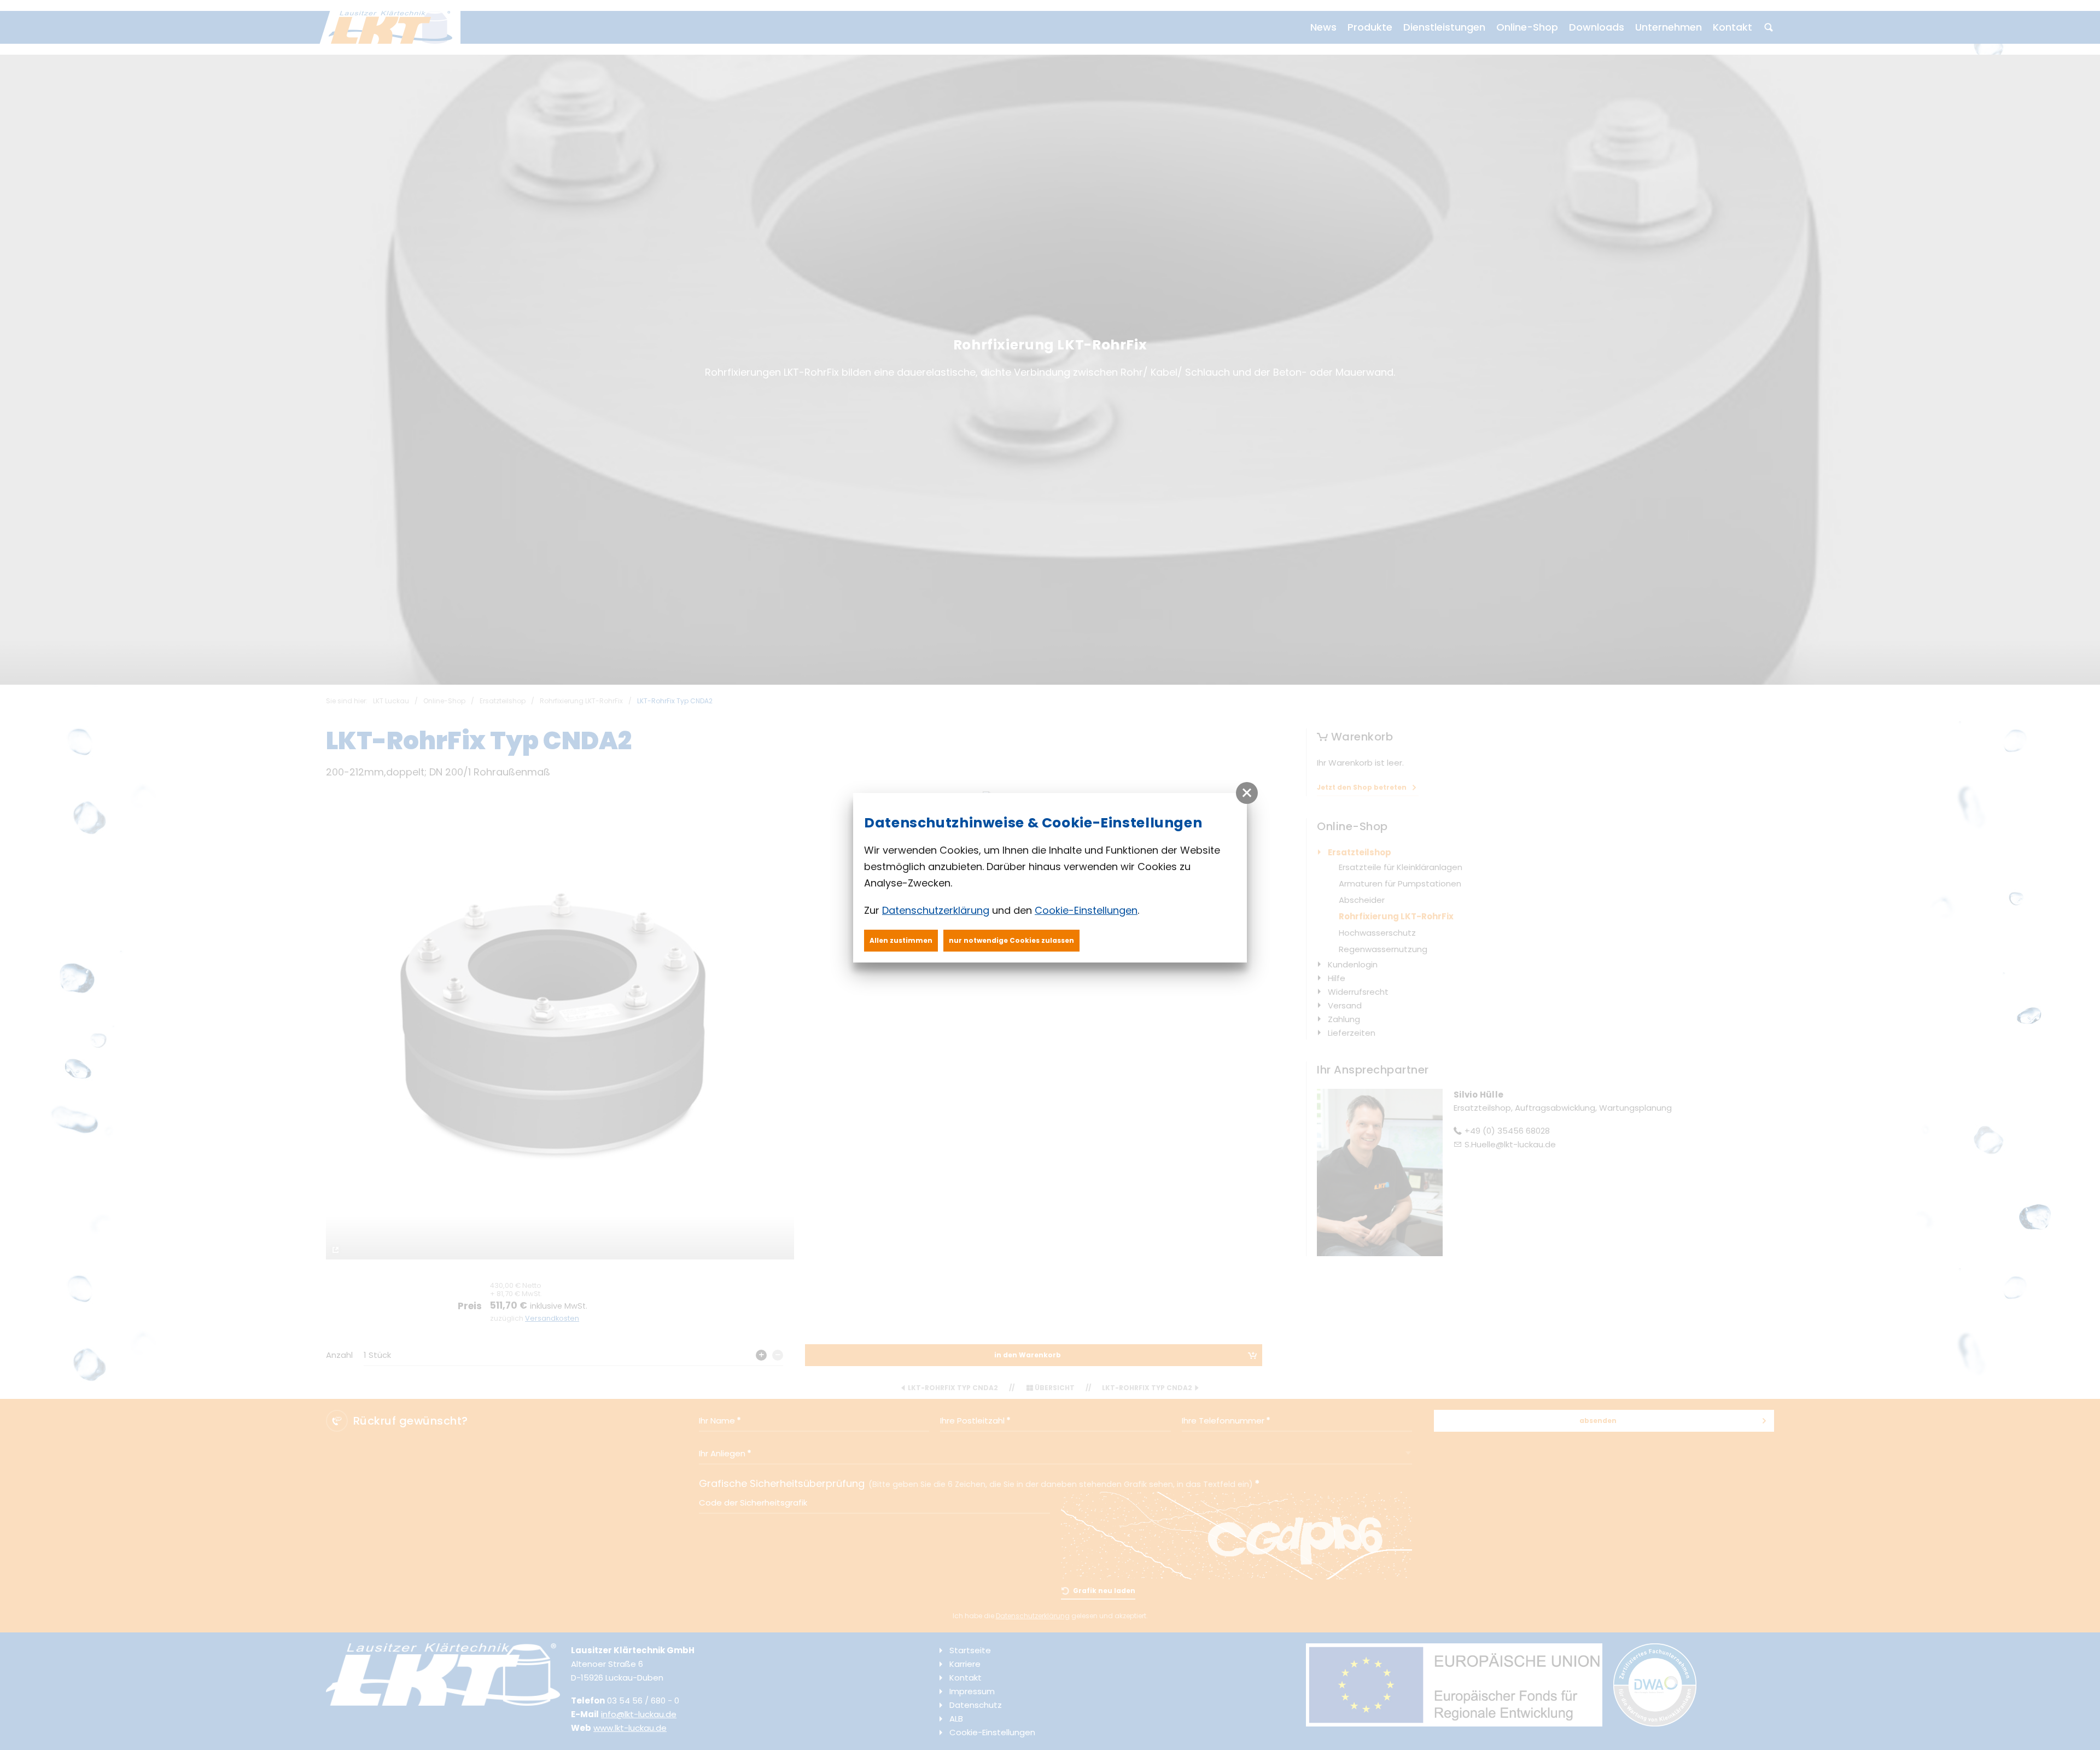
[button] (1247, 793)
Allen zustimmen (901, 940)
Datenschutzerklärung (936, 910)
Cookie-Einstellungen (1086, 910)
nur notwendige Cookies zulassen (1011, 940)
